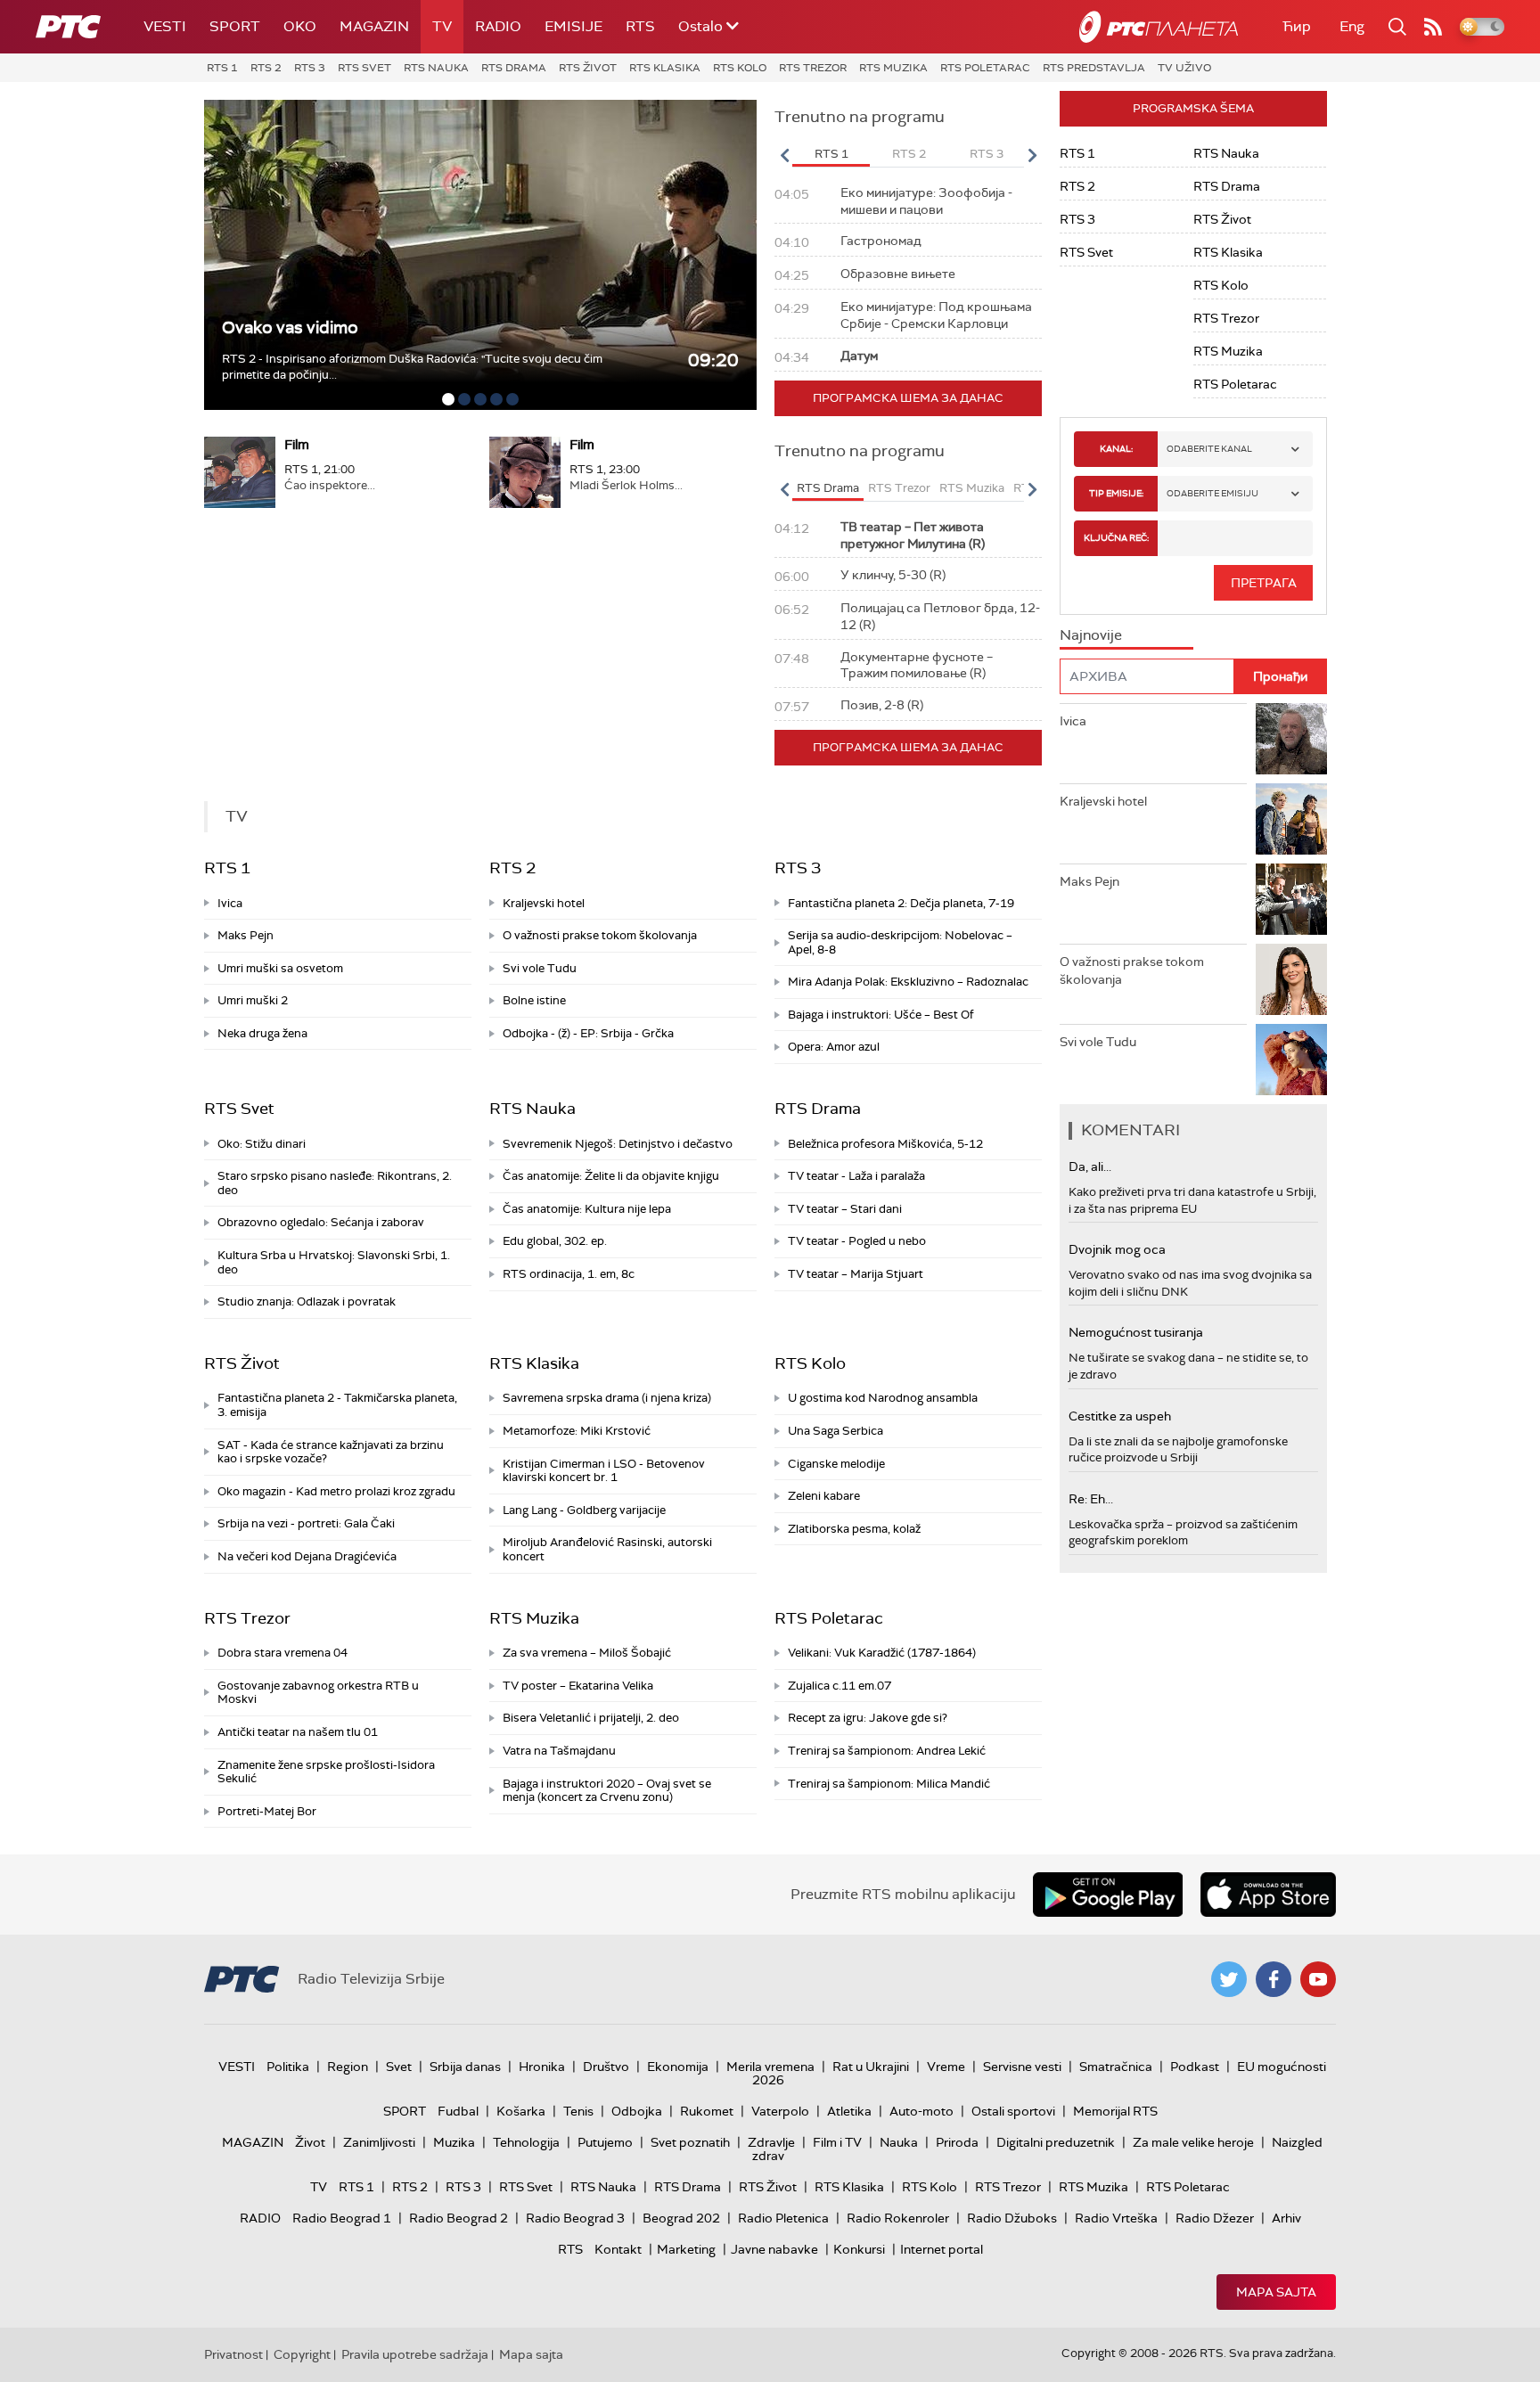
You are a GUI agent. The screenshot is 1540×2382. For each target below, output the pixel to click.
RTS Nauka (436, 68)
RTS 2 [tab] (909, 154)
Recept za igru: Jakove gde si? (868, 1718)
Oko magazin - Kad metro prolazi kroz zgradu (336, 1491)
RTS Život (588, 68)
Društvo (606, 2067)
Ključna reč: (1116, 538)
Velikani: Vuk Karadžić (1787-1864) (882, 1653)
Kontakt (618, 2249)
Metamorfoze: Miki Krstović (577, 1431)
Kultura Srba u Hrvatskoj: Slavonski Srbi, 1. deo (334, 1262)
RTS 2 (266, 68)
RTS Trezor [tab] (899, 488)
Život (310, 2142)
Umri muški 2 (253, 1000)
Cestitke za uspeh (1120, 1416)
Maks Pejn (246, 935)
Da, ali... (1090, 1166)
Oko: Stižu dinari (262, 1144)
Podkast (1195, 2067)
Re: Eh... (1091, 1499)
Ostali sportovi (1013, 2111)
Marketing (686, 2249)
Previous (784, 155)
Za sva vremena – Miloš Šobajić (587, 1653)
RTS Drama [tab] (828, 488)
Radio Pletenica (783, 2218)
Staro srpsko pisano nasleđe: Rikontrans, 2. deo (335, 1183)
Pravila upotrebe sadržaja (415, 2354)
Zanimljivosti (379, 2142)
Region (348, 2067)
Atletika (849, 2111)
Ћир (1297, 26)
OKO (300, 26)
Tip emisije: (1116, 493)
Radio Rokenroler (898, 2218)
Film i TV (837, 2142)
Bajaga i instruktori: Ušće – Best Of (881, 1015)
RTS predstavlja (1094, 68)
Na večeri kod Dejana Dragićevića (307, 1556)
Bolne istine (534, 1000)
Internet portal (942, 2249)
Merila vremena (770, 2067)
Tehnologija (526, 2142)
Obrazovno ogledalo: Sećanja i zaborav (321, 1222)
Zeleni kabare (824, 1496)
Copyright (302, 2354)
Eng (1352, 26)
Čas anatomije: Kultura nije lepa (587, 1209)
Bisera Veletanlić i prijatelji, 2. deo (591, 1718)
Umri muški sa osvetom (280, 968)
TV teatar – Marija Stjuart (856, 1274)
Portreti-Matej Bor (267, 1811)
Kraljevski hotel (544, 903)
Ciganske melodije (836, 1464)
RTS (640, 26)
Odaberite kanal (1209, 449)
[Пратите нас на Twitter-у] (1229, 1979)
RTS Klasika (665, 68)
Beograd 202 (681, 2218)
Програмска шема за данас (908, 398)
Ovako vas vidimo (290, 327)
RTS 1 (222, 68)
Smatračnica (1116, 2067)
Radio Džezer (1215, 2218)
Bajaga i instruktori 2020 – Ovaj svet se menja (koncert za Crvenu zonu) (607, 1791)
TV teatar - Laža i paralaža (856, 1176)
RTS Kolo (740, 68)
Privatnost (233, 2354)
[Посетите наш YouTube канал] (1318, 1979)
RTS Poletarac (985, 68)
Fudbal (458, 2111)
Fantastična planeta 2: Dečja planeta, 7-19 (901, 903)
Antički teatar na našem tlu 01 (298, 1732)
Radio (498, 26)
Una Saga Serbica (836, 1431)
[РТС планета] (1159, 27)
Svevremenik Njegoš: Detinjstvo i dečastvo (618, 1144)
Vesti (165, 26)
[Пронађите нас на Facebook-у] (1274, 1979)
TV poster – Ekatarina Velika (578, 1686)
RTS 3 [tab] (987, 154)
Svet (399, 2067)
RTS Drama (514, 68)
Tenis (578, 2111)
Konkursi (859, 2249)
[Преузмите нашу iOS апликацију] (1268, 1895)
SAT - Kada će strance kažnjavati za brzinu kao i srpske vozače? (331, 1452)
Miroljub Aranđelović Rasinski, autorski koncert (607, 1549)
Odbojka (637, 2111)
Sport (235, 26)
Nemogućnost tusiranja (1136, 1332)
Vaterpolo (780, 2111)
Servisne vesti (1022, 2067)
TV (442, 26)
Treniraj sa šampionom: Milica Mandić (889, 1784)
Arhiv (1286, 2218)
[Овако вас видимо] (480, 255)
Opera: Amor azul (834, 1047)
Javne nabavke (774, 2249)
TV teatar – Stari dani (845, 1209)
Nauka (899, 2142)
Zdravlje (771, 2142)
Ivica (230, 903)
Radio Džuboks (1012, 2218)
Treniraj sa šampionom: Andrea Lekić (887, 1751)
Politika (288, 2067)
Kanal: (1116, 449)
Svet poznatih (690, 2142)
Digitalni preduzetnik (1056, 2142)
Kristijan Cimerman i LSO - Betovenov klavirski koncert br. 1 (604, 1471)
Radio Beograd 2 (459, 2218)
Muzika (454, 2142)
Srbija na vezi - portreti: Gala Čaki (306, 1523)
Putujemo (605, 2142)
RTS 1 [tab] (831, 154)
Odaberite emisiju (1212, 493)
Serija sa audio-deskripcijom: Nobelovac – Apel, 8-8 (900, 942)
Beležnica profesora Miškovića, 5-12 (885, 1144)
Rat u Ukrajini (871, 2067)
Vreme (946, 2067)
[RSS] (1433, 27)
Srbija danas (465, 2067)
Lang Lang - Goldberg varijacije (584, 1510)
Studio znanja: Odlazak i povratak (307, 1302)
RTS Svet (365, 68)
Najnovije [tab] (1091, 635)
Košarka (521, 2111)
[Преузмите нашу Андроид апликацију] (1108, 1895)
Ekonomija (678, 2067)
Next (1032, 155)
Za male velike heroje (1193, 2142)
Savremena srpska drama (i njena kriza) (607, 1398)
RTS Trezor (813, 68)
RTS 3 (310, 68)
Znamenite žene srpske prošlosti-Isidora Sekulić (326, 1772)
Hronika (542, 2067)
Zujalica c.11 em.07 (840, 1686)
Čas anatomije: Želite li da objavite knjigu (611, 1176)
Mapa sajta (1276, 2292)
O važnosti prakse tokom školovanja (600, 935)
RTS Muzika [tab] (972, 488)
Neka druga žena (262, 1033)
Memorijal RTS (1115, 2111)
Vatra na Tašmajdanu (559, 1751)
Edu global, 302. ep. (555, 1241)
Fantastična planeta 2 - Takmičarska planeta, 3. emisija (337, 1405)
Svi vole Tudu (540, 968)
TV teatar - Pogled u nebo (857, 1241)
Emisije (573, 26)
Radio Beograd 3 (575, 2218)
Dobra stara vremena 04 (283, 1653)
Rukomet (707, 2111)
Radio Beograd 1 (342, 2218)
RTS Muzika (893, 68)
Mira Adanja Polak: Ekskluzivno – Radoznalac (908, 982)
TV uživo (1184, 68)
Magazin (374, 26)
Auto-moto (922, 2111)
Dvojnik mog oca (1117, 1249)
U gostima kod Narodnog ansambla (883, 1398)
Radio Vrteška (1116, 2218)
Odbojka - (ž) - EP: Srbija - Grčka (588, 1033)
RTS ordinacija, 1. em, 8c (569, 1274)
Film (297, 445)
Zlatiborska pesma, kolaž (854, 1529)
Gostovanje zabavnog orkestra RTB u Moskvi (318, 1693)
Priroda (957, 2142)
